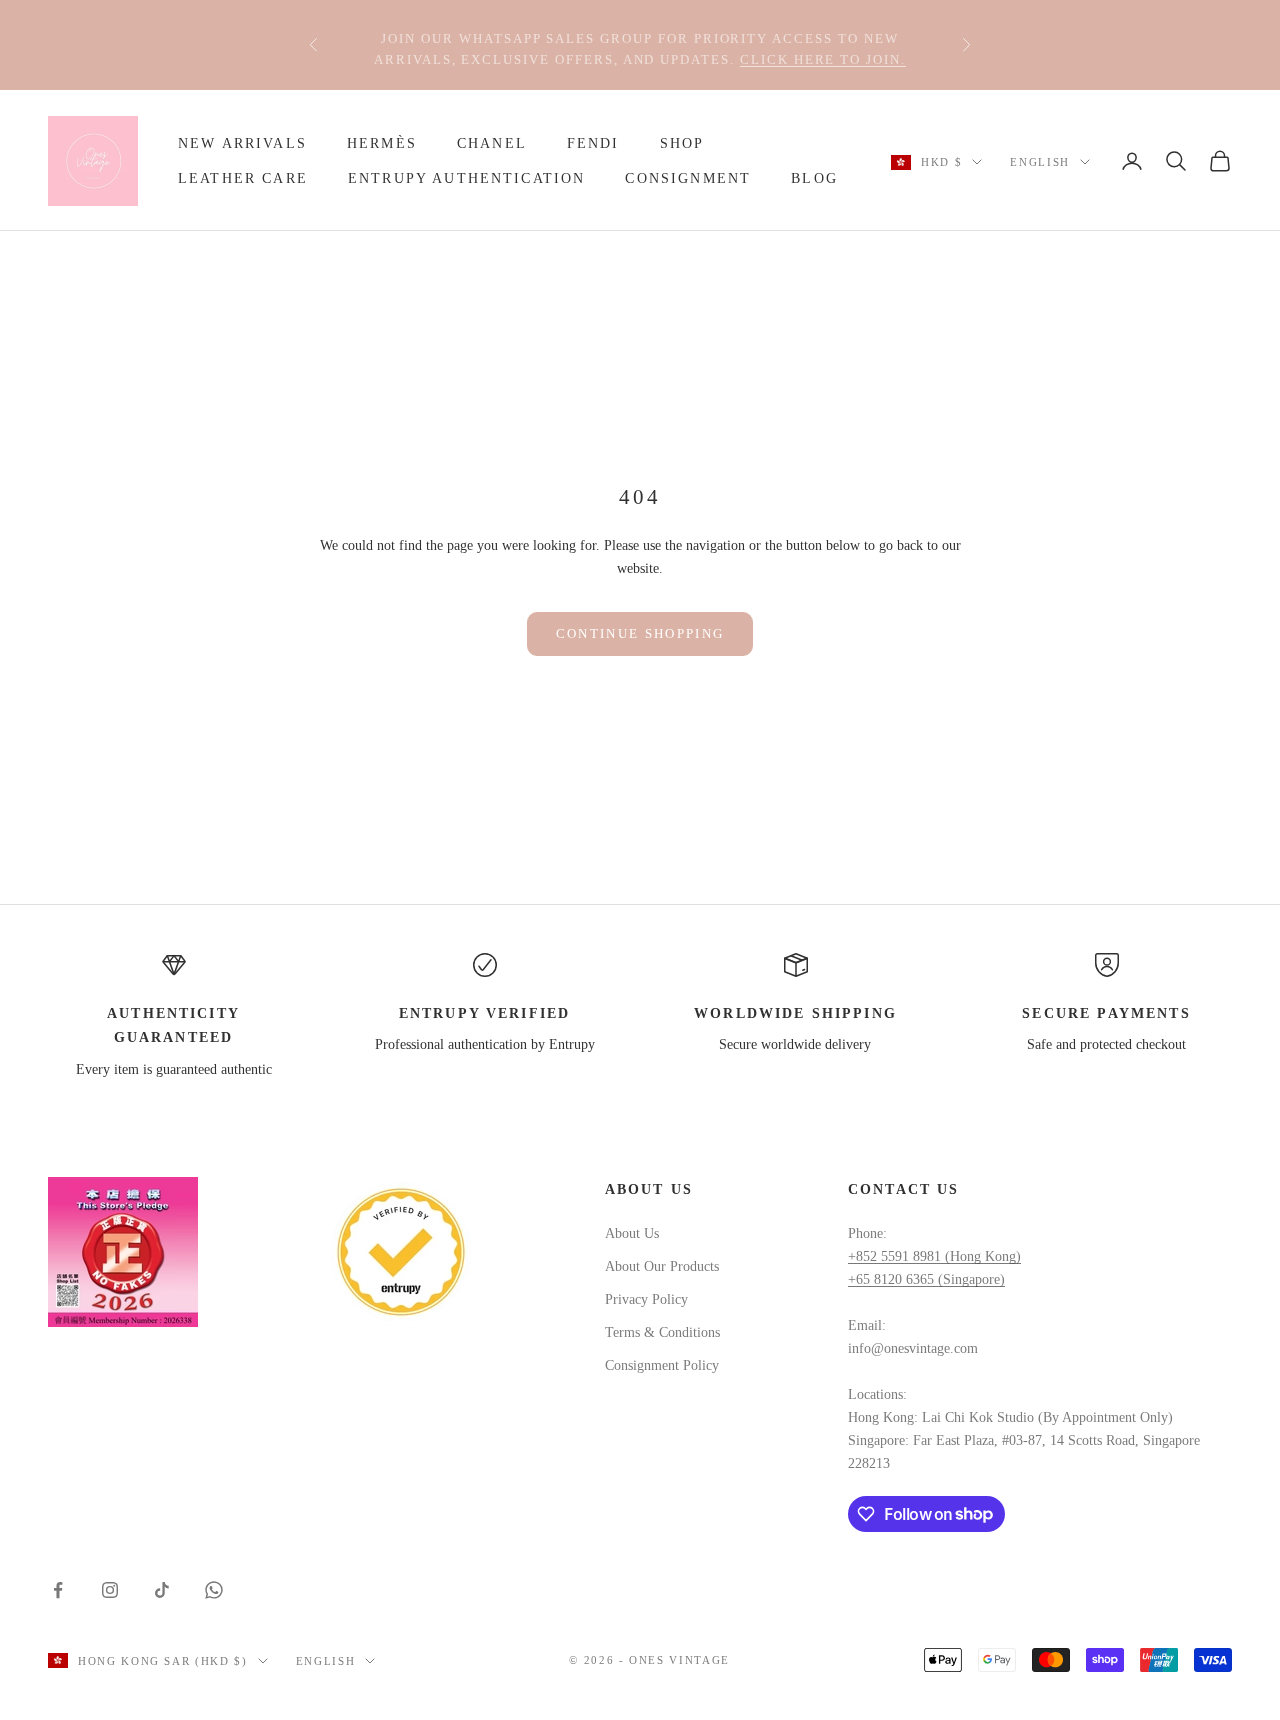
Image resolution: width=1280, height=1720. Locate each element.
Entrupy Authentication (467, 178)
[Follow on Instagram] (110, 1590)
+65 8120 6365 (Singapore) (926, 1279)
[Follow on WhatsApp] (214, 1590)
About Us (632, 1233)
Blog (814, 178)
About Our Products (662, 1266)
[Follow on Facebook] (58, 1590)
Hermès (382, 143)
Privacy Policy (646, 1299)
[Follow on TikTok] (162, 1590)
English (1040, 162)
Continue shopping (640, 633)
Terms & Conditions (662, 1332)
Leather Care (243, 178)
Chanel (492, 143)
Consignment (688, 178)
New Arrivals (242, 143)
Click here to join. (823, 55)
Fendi (593, 143)
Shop (682, 143)
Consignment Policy (662, 1365)
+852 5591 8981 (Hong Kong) (934, 1256)
